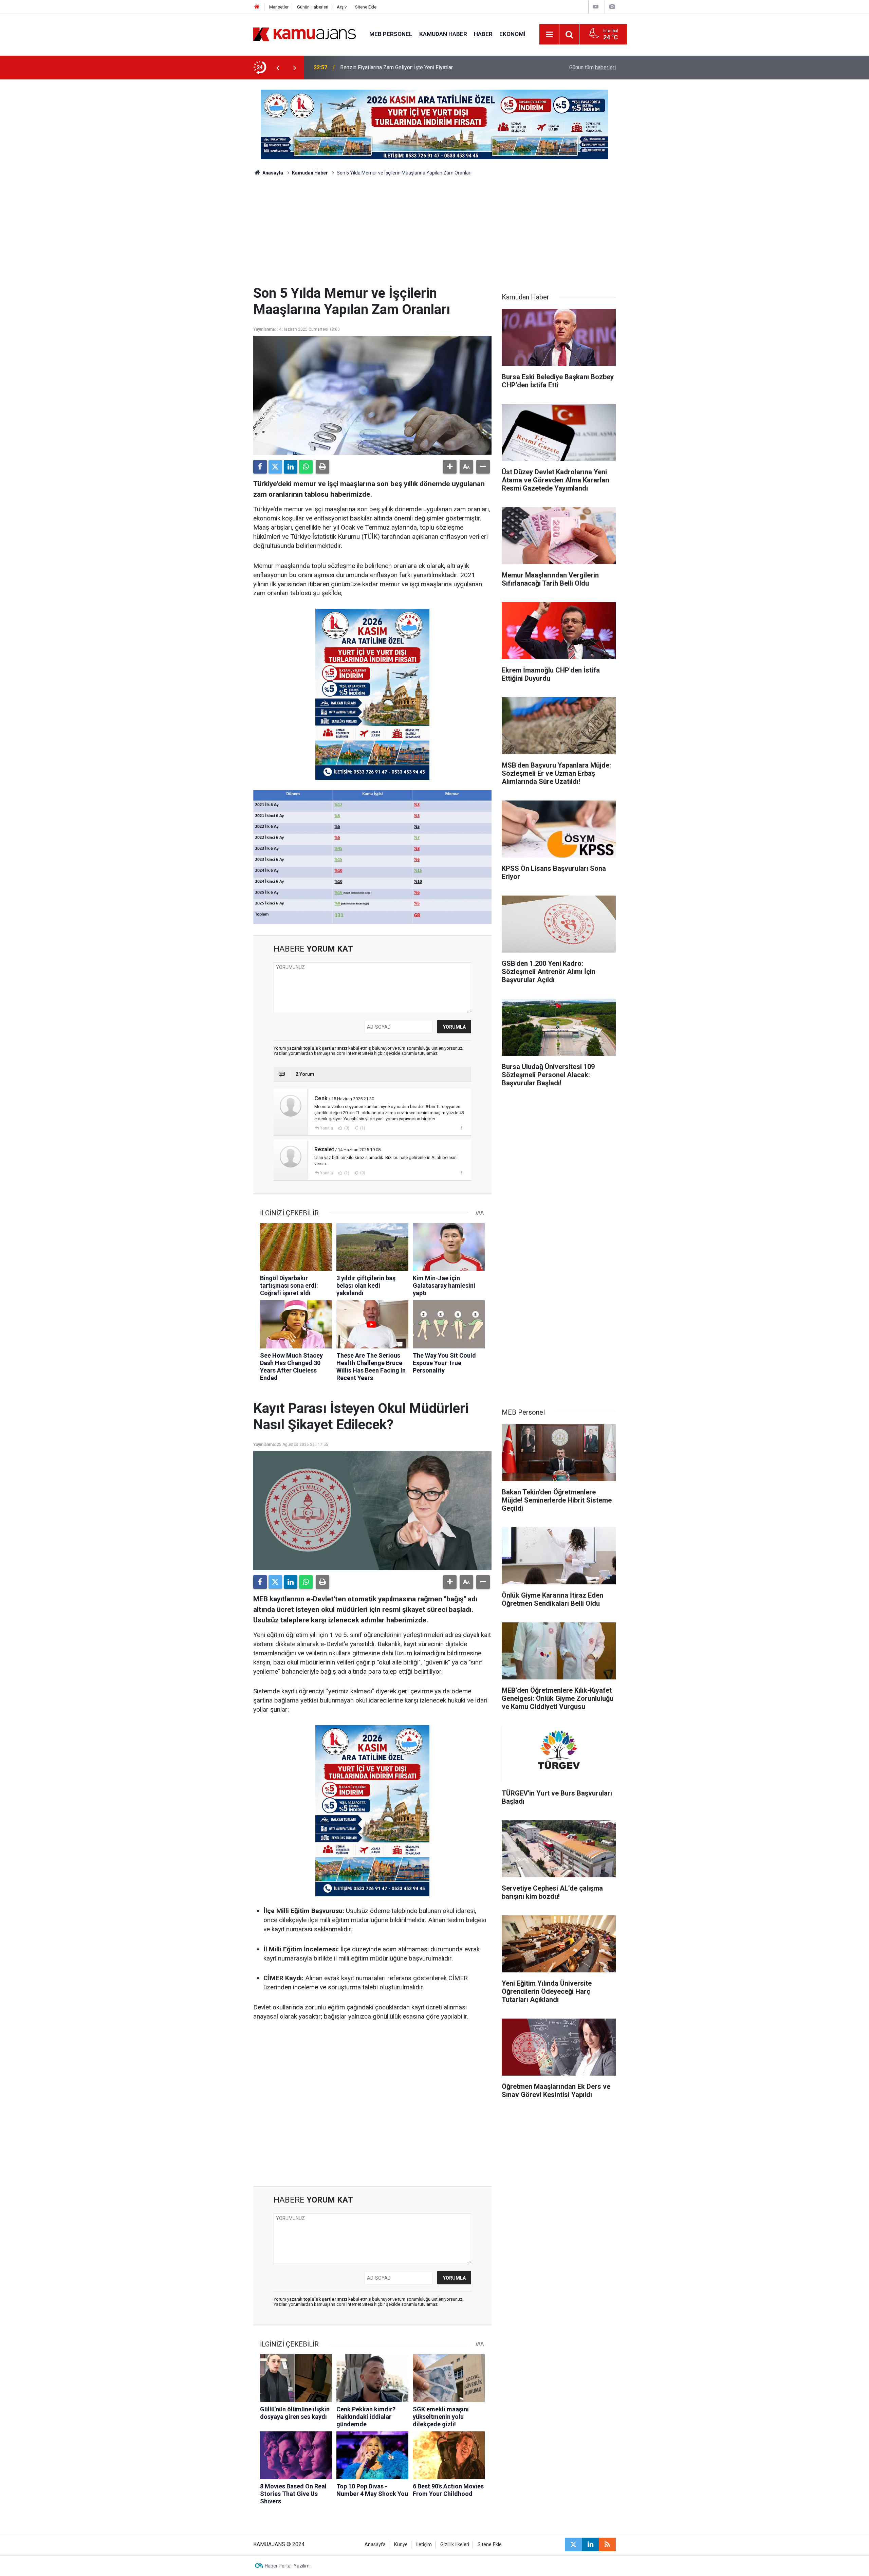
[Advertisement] (434, 234)
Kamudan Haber (443, 34)
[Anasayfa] (257, 7)
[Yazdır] (322, 467)
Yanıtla (327, 1128)
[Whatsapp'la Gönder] (306, 467)
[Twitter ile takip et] (573, 2544)
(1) (362, 1128)
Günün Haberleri (313, 7)
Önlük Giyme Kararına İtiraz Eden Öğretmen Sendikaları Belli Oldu (417, 67)
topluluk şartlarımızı (326, 1048)
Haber (483, 34)
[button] (450, 467)
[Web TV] (596, 7)
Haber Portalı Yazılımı (288, 2566)
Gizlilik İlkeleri (455, 2545)
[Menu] (550, 35)
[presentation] (278, 68)
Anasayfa (272, 173)
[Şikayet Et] (461, 1128)
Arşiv (342, 7)
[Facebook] (260, 467)
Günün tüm (593, 67)
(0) (346, 1128)
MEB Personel (391, 34)
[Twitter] (275, 467)
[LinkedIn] (291, 467)
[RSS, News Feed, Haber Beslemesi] (607, 2544)
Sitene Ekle (366, 7)
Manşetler (279, 7)
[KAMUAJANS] (304, 34)
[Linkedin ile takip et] (590, 2544)
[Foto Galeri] (612, 7)
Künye (401, 2545)
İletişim (424, 2545)
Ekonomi (512, 34)
